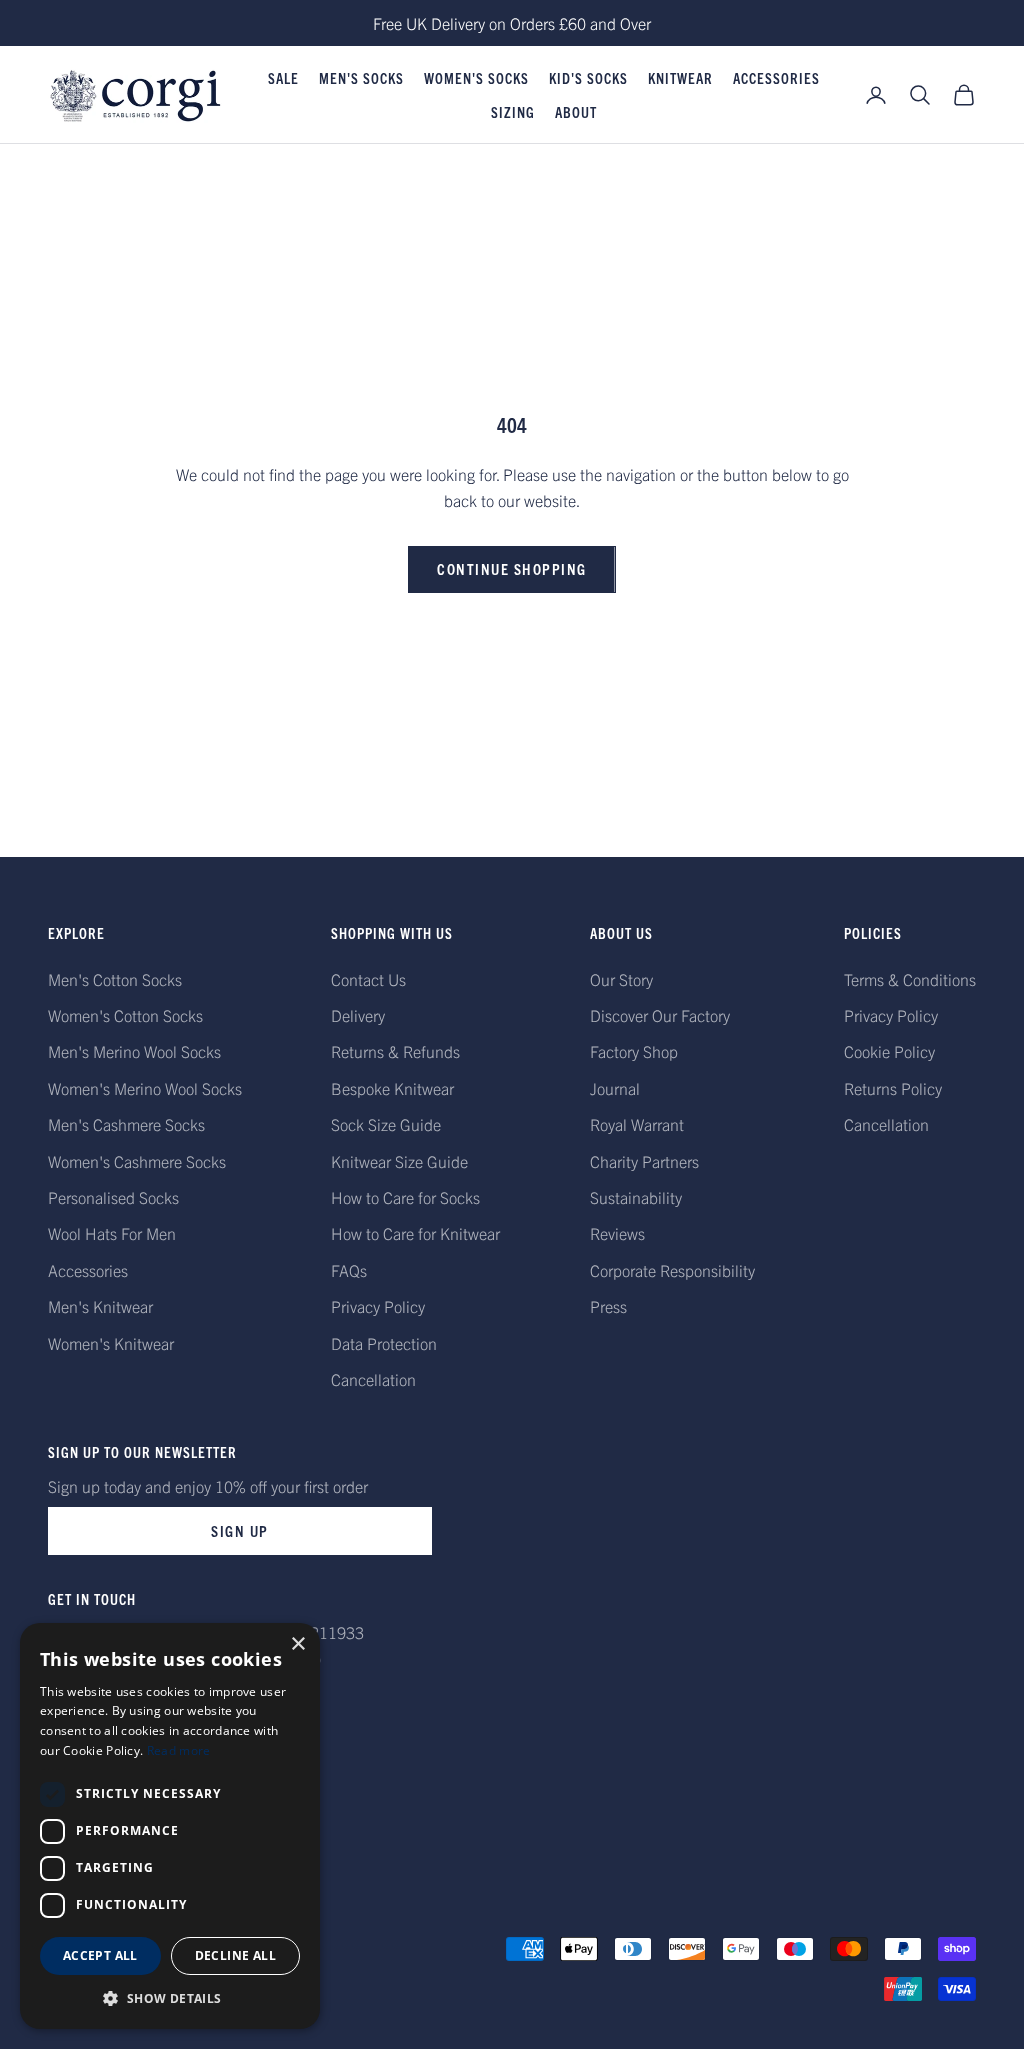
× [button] (297, 1644)
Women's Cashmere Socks (137, 1161)
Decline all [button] (235, 1955)
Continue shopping (512, 568)
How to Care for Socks (405, 1197)
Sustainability (636, 1197)
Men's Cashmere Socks (126, 1124)
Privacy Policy (378, 1306)
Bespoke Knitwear (392, 1088)
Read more (179, 1750)
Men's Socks (361, 78)
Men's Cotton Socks (115, 979)
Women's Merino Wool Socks (145, 1088)
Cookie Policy (889, 1051)
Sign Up (240, 1530)
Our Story (621, 979)
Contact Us (368, 979)
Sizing (513, 112)
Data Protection (384, 1343)
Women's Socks (476, 78)
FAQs (349, 1270)
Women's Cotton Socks (125, 1015)
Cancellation (373, 1379)
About (576, 112)
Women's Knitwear (111, 1343)
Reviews (617, 1233)
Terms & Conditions (910, 979)
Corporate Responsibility (672, 1270)
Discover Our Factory (660, 1015)
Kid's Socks (588, 78)
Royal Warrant (637, 1124)
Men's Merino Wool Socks (134, 1051)
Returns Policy (893, 1088)
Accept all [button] (100, 1955)
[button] (170, 1998)
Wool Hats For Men (112, 1233)
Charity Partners (644, 1161)
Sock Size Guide (386, 1124)
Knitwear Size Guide (399, 1161)
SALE (283, 78)
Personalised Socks (113, 1197)
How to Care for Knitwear (415, 1233)
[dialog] (170, 1826)
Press (608, 1306)
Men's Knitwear (100, 1306)
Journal (615, 1088)
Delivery (358, 1015)
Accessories (776, 78)
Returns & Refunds (395, 1051)
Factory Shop (634, 1051)
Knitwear (680, 78)
